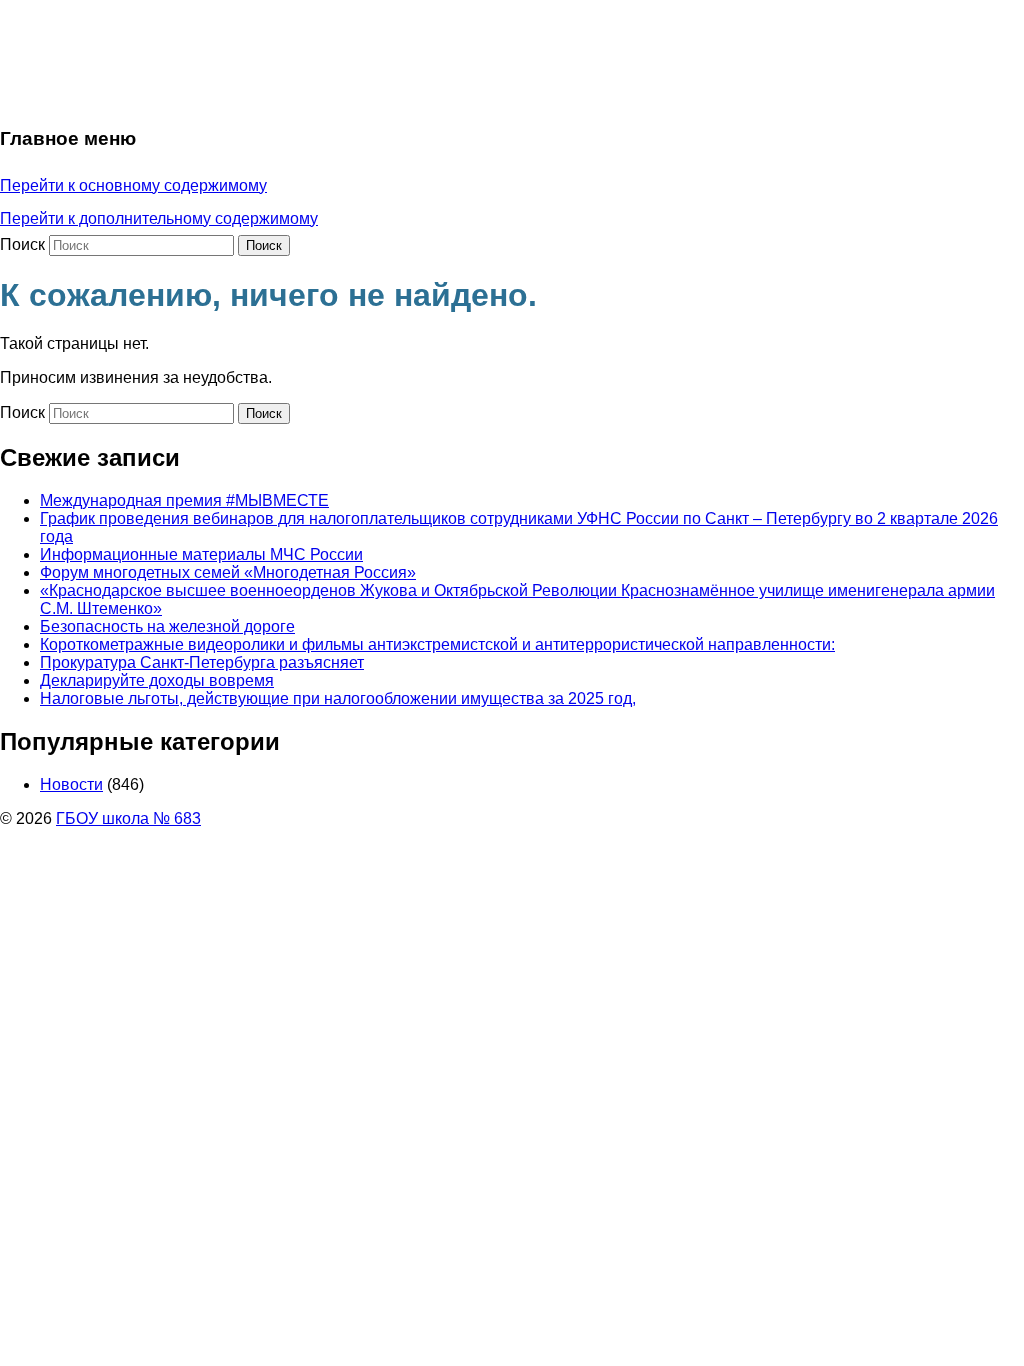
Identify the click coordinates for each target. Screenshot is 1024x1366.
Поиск (22, 244)
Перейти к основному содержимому (133, 185)
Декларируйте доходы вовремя (157, 680)
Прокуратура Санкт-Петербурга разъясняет (202, 662)
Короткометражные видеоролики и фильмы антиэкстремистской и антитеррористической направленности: (437, 644)
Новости (71, 784)
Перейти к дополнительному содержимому (159, 218)
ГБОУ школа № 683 (128, 818)
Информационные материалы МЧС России (201, 554)
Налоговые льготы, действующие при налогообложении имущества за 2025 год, (338, 698)
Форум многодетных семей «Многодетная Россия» (228, 572)
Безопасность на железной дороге (167, 626)
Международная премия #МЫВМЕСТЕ (184, 500)
